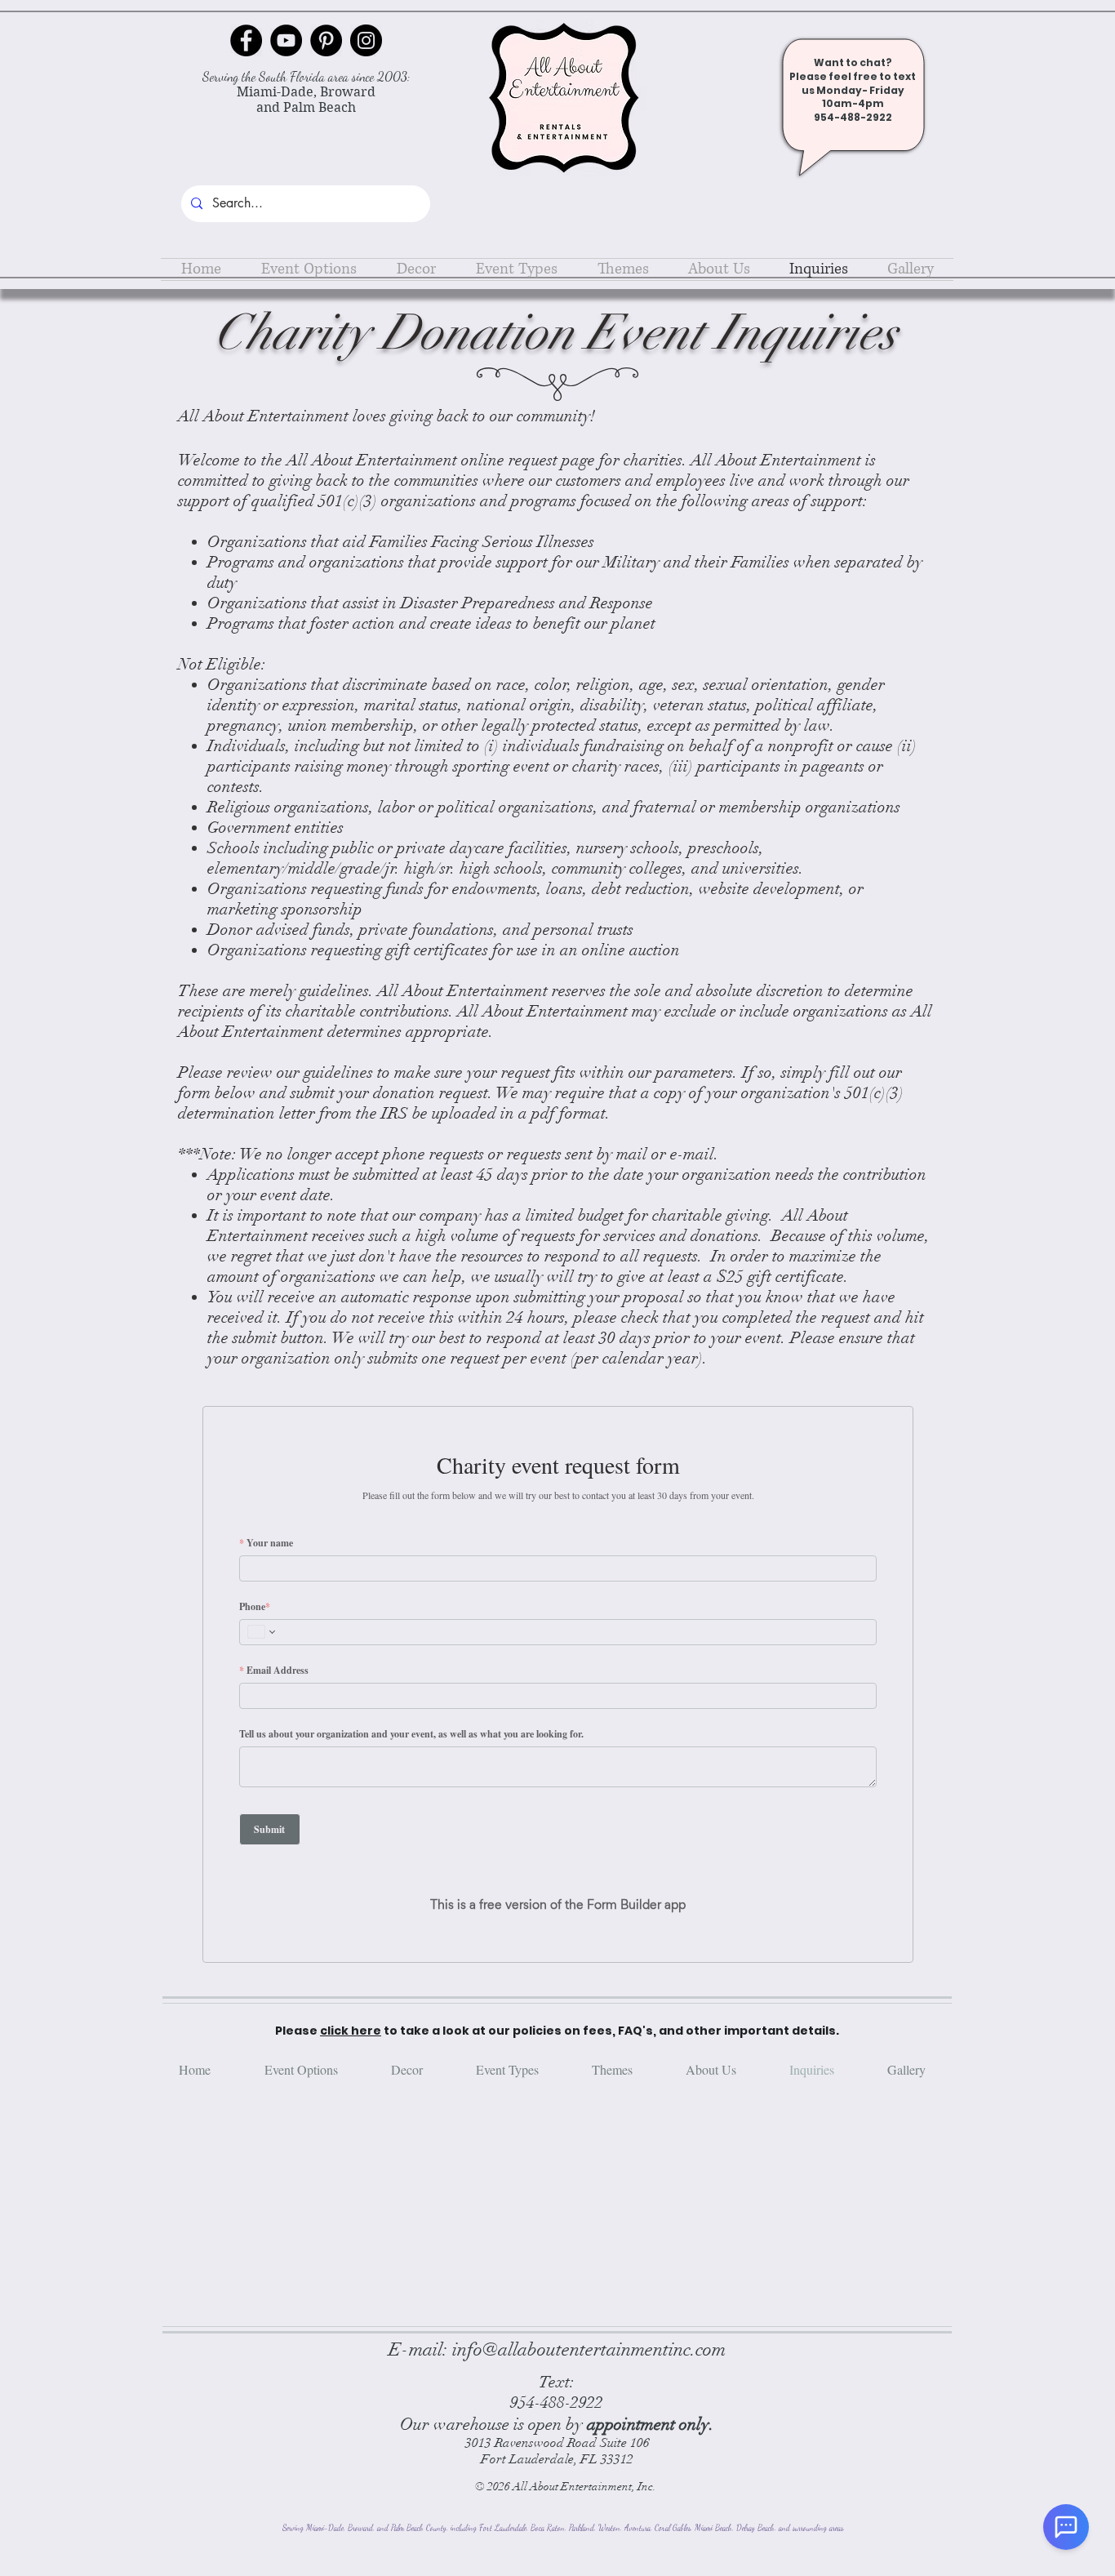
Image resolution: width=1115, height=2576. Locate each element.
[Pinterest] (326, 40)
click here (351, 2001)
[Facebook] (246, 40)
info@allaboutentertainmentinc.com (589, 2320)
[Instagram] (366, 40)
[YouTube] (286, 40)
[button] (309, 269)
